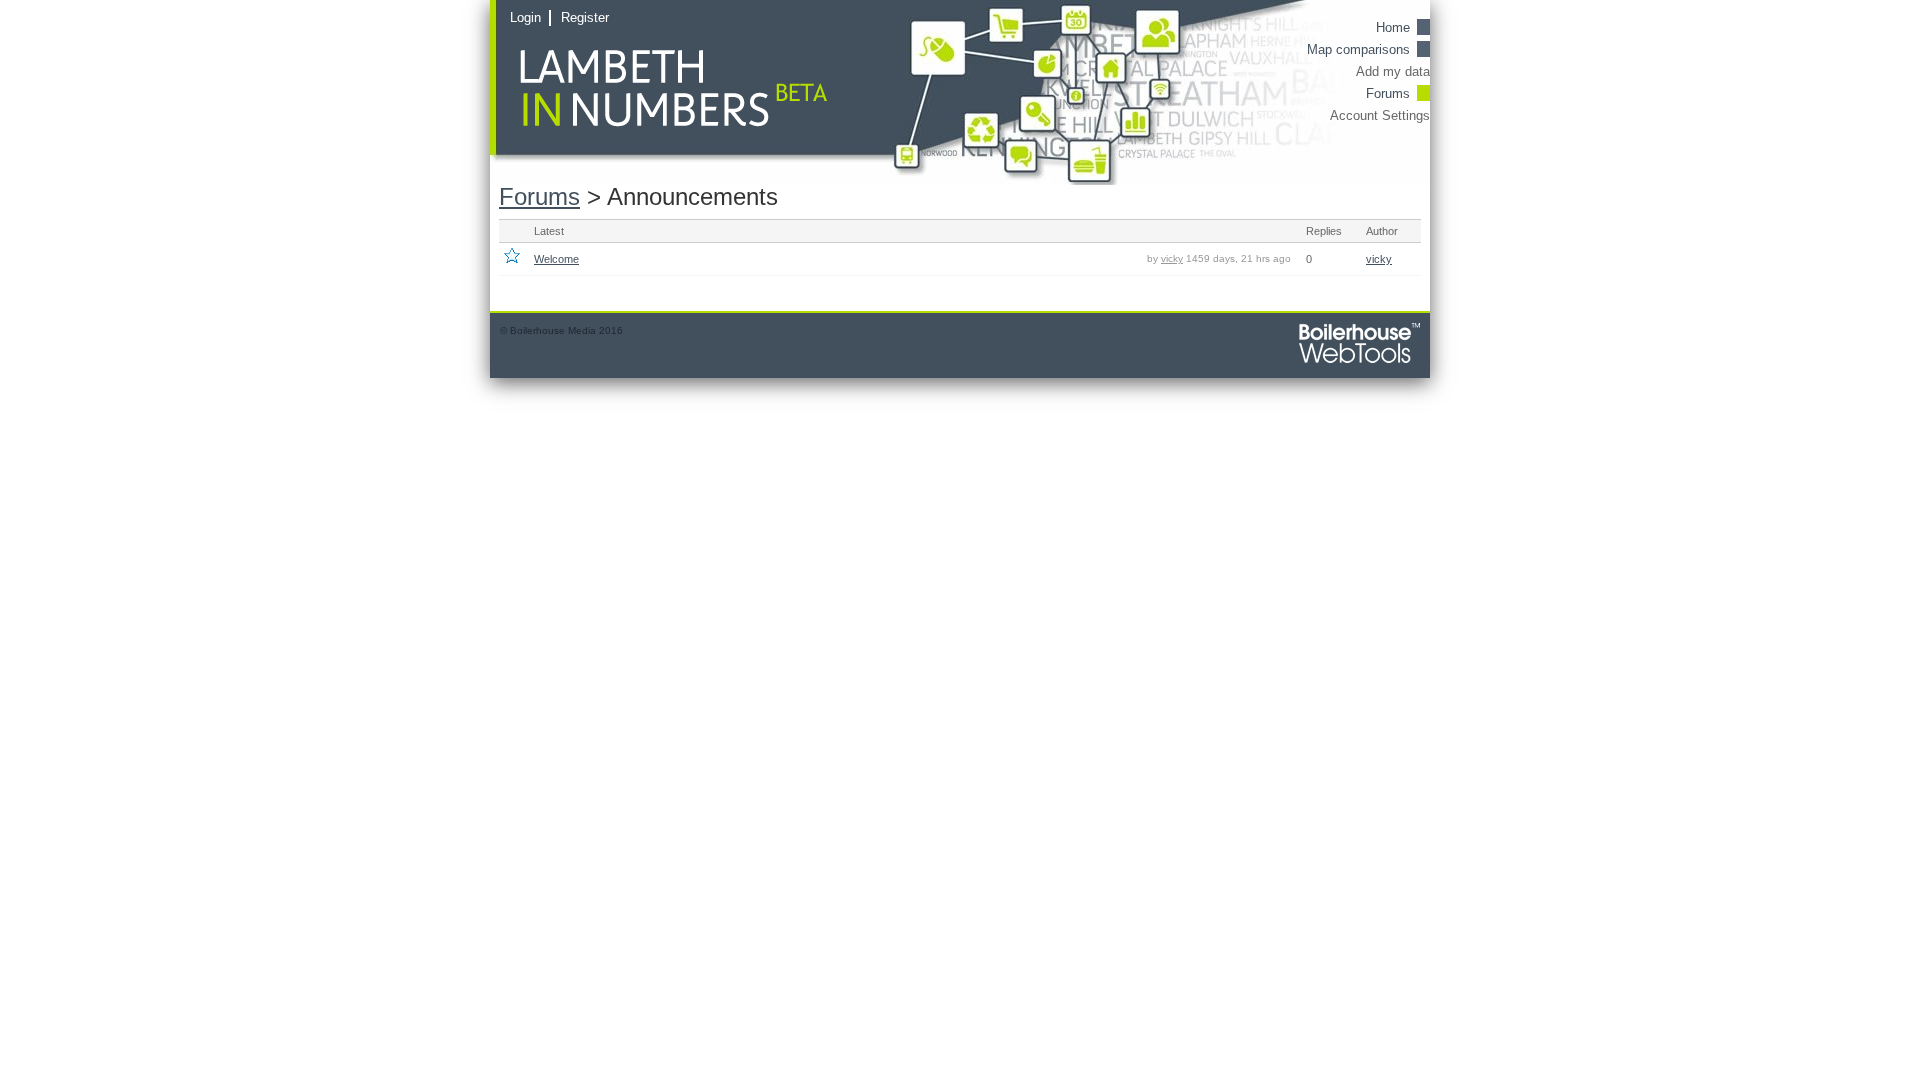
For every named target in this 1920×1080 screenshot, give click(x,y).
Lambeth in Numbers (698, 89)
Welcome (556, 259)
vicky (1172, 258)
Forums (1388, 93)
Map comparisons (1358, 49)
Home (1393, 27)
